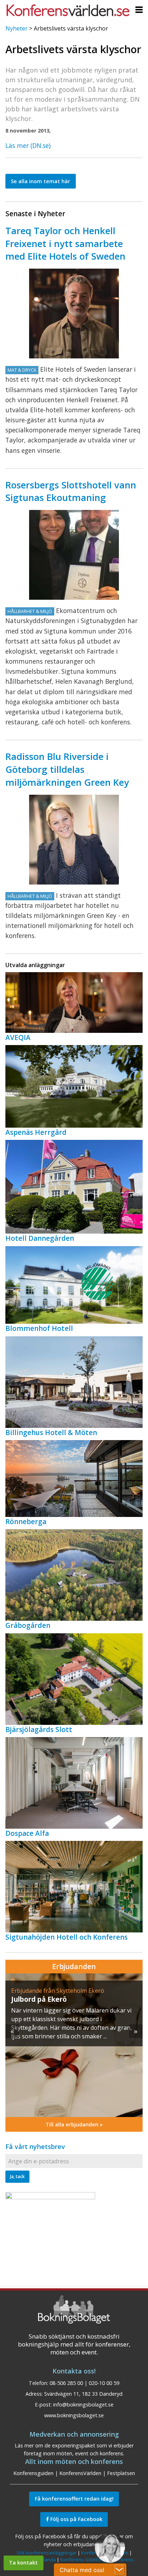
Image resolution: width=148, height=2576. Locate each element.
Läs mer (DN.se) (28, 145)
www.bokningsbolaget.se (74, 2415)
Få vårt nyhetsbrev (35, 2146)
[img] (74, 2045)
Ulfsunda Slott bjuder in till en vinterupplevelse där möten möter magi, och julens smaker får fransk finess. (71, 2019)
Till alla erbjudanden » (74, 2124)
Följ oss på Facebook (76, 2519)
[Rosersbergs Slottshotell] (74, 555)
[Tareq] (74, 314)
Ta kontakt (23, 2563)
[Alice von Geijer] (74, 840)
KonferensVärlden (80, 2473)
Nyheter (17, 28)
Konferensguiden (33, 2473)
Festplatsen (121, 2473)
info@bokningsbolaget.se (83, 2405)
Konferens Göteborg (83, 2559)
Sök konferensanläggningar (47, 2553)
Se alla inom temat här (40, 181)
